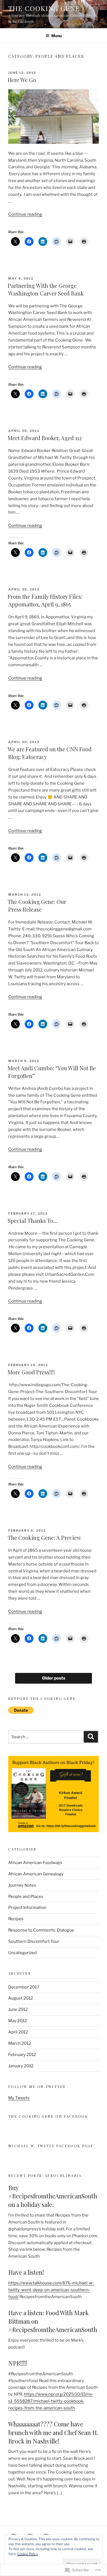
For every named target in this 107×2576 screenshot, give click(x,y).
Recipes (16, 1919)
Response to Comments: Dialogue (41, 1930)
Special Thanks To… (33, 1221)
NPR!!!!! (18, 2363)
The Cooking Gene (44, 8)
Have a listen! (26, 2272)
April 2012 (18, 2032)
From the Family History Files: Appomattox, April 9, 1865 (45, 600)
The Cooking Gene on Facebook (48, 2116)
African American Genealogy (36, 1874)
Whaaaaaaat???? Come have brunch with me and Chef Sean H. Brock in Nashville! (53, 2433)
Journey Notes (22, 1885)
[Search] (91, 1737)
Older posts (54, 1678)
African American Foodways (35, 1863)
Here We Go (22, 80)
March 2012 (20, 2043)
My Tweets (19, 2098)
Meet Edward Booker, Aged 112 (45, 438)
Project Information (27, 1908)
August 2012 (21, 1998)
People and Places (26, 1897)
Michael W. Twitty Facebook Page (51, 2146)
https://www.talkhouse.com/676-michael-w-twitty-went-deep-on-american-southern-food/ (51, 2290)
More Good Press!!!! (31, 1372)
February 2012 (22, 2055)
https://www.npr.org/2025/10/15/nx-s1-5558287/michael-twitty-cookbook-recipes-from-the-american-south (51, 2401)
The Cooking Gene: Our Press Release (37, 905)
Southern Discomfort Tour (34, 1941)
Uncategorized (22, 1953)
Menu (57, 36)
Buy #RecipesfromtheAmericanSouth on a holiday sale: (53, 2196)
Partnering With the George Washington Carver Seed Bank (46, 289)
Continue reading (25, 214)
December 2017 (24, 1987)
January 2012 (21, 2066)
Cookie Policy (28, 2554)
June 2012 (18, 2009)
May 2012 (18, 2021)
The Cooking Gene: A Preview (44, 1538)
